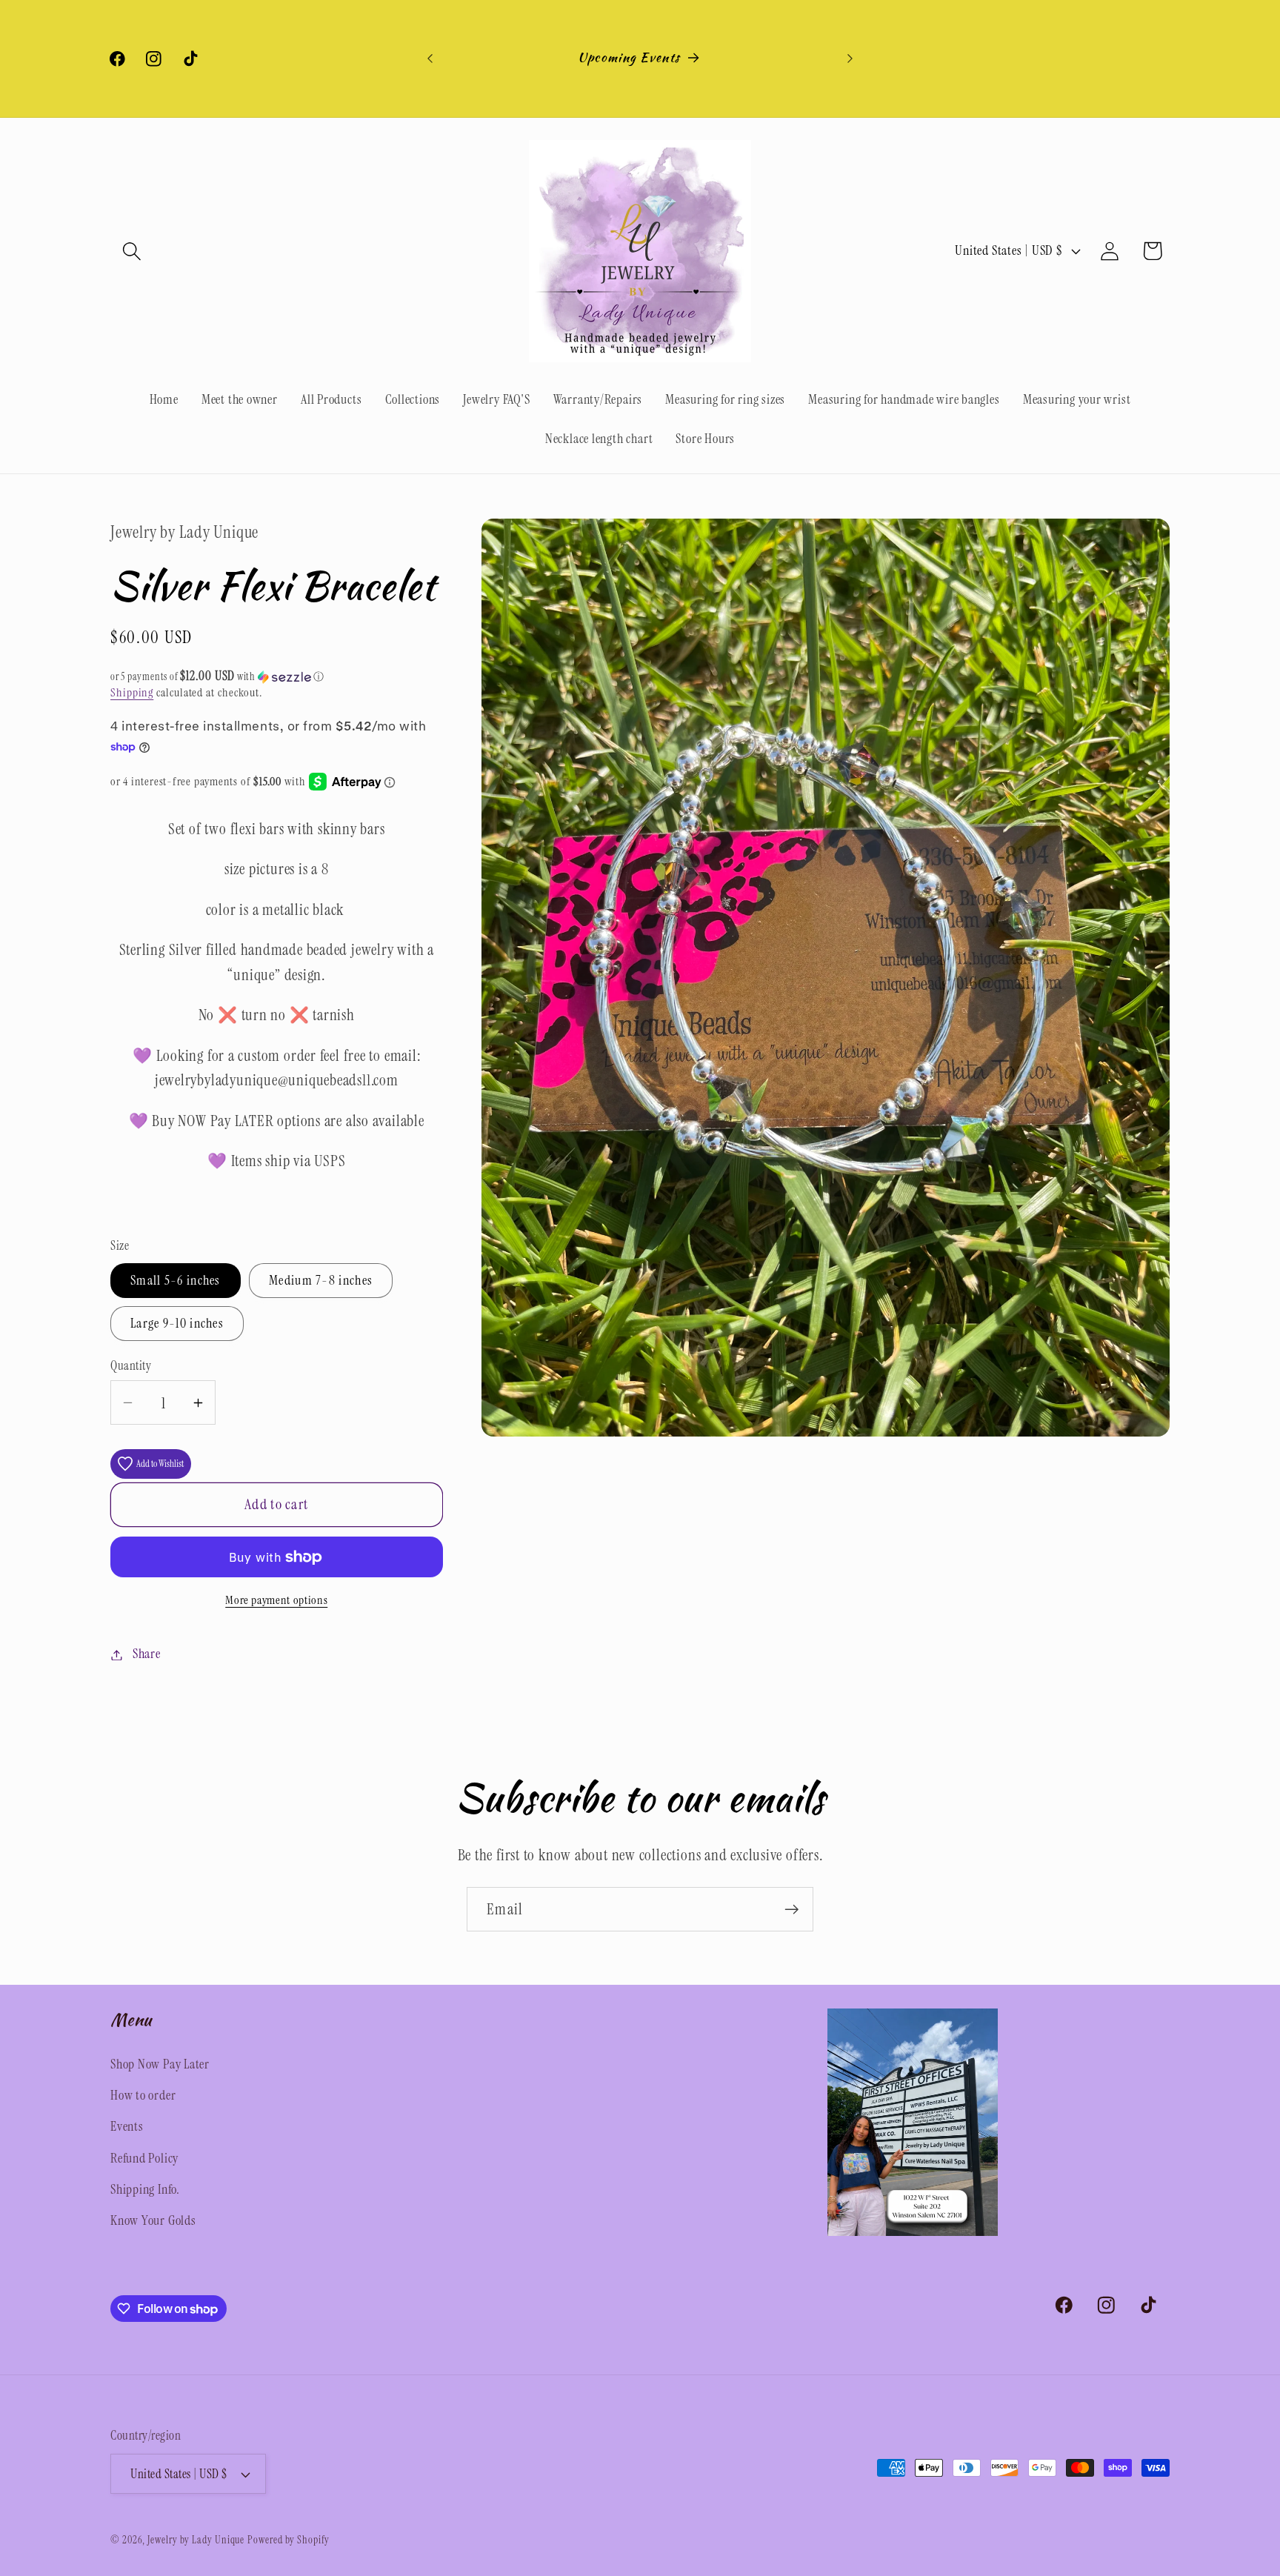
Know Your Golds (153, 2220)
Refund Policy (144, 2158)
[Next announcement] (850, 58)
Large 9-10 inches (177, 1324)
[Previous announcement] (430, 58)
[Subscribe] (791, 1910)
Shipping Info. (145, 2189)
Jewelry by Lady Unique (196, 2540)
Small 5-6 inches (176, 1281)
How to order (143, 2095)
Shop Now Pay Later (160, 2064)
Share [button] (147, 1654)
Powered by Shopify (288, 2540)
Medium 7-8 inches (321, 1281)
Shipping (132, 693)
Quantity (131, 1365)
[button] (131, 251)
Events (127, 2126)
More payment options (276, 1601)
